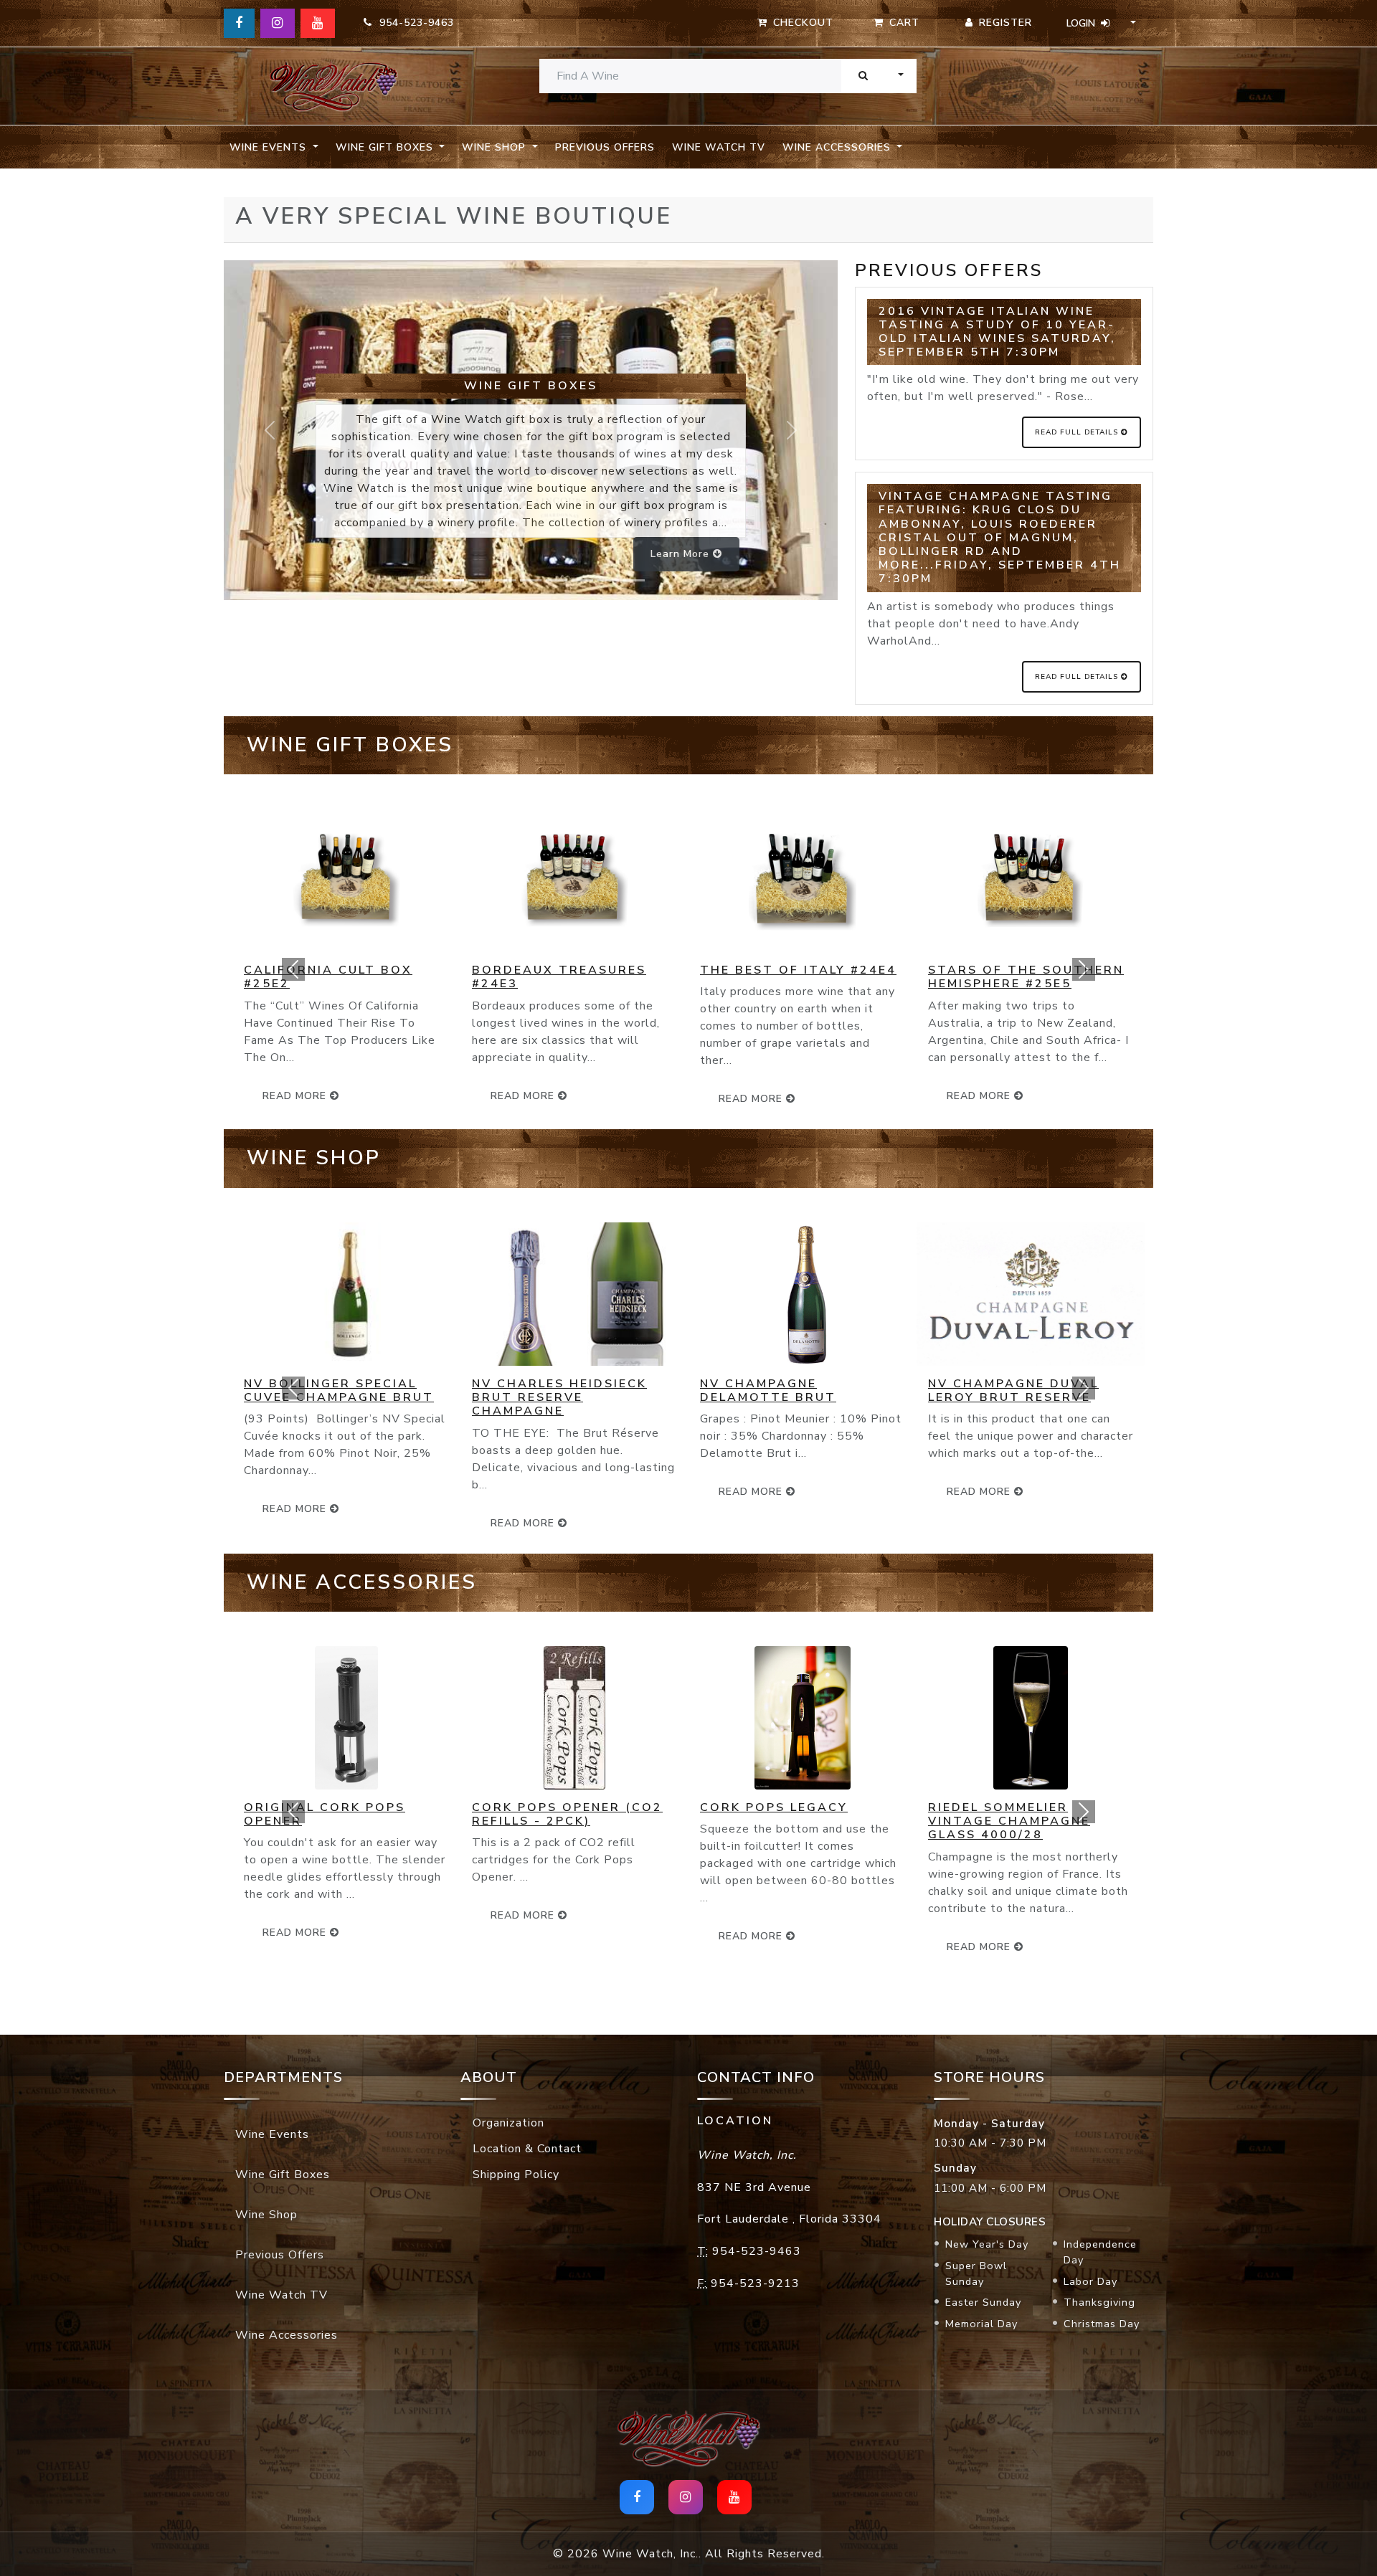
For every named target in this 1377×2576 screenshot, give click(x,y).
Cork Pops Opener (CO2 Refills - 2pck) (486, 1814)
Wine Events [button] (270, 147)
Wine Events (272, 2134)
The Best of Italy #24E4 (716, 970)
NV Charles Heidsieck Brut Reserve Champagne (478, 1397)
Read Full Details (1078, 432)
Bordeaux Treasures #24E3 (477, 977)
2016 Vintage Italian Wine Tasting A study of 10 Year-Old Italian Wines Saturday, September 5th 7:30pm (997, 332)
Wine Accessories (287, 2335)
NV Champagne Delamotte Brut (686, 1391)
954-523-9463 (413, 23)
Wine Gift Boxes (283, 2175)
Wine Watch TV (719, 147)
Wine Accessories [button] (838, 147)
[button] (293, 969)
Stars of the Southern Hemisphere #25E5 (944, 977)
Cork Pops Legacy (692, 1807)
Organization (508, 2123)
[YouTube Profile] (318, 23)
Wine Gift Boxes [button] (386, 147)
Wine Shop (266, 2215)
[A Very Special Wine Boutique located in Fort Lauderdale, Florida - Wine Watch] (333, 86)
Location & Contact (527, 2149)
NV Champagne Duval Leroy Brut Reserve (932, 1391)
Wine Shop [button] (496, 147)
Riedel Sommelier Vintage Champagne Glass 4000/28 (927, 1821)
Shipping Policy (516, 2175)
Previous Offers (605, 147)
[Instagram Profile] (278, 23)
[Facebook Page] (239, 23)
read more (443, 1096)
